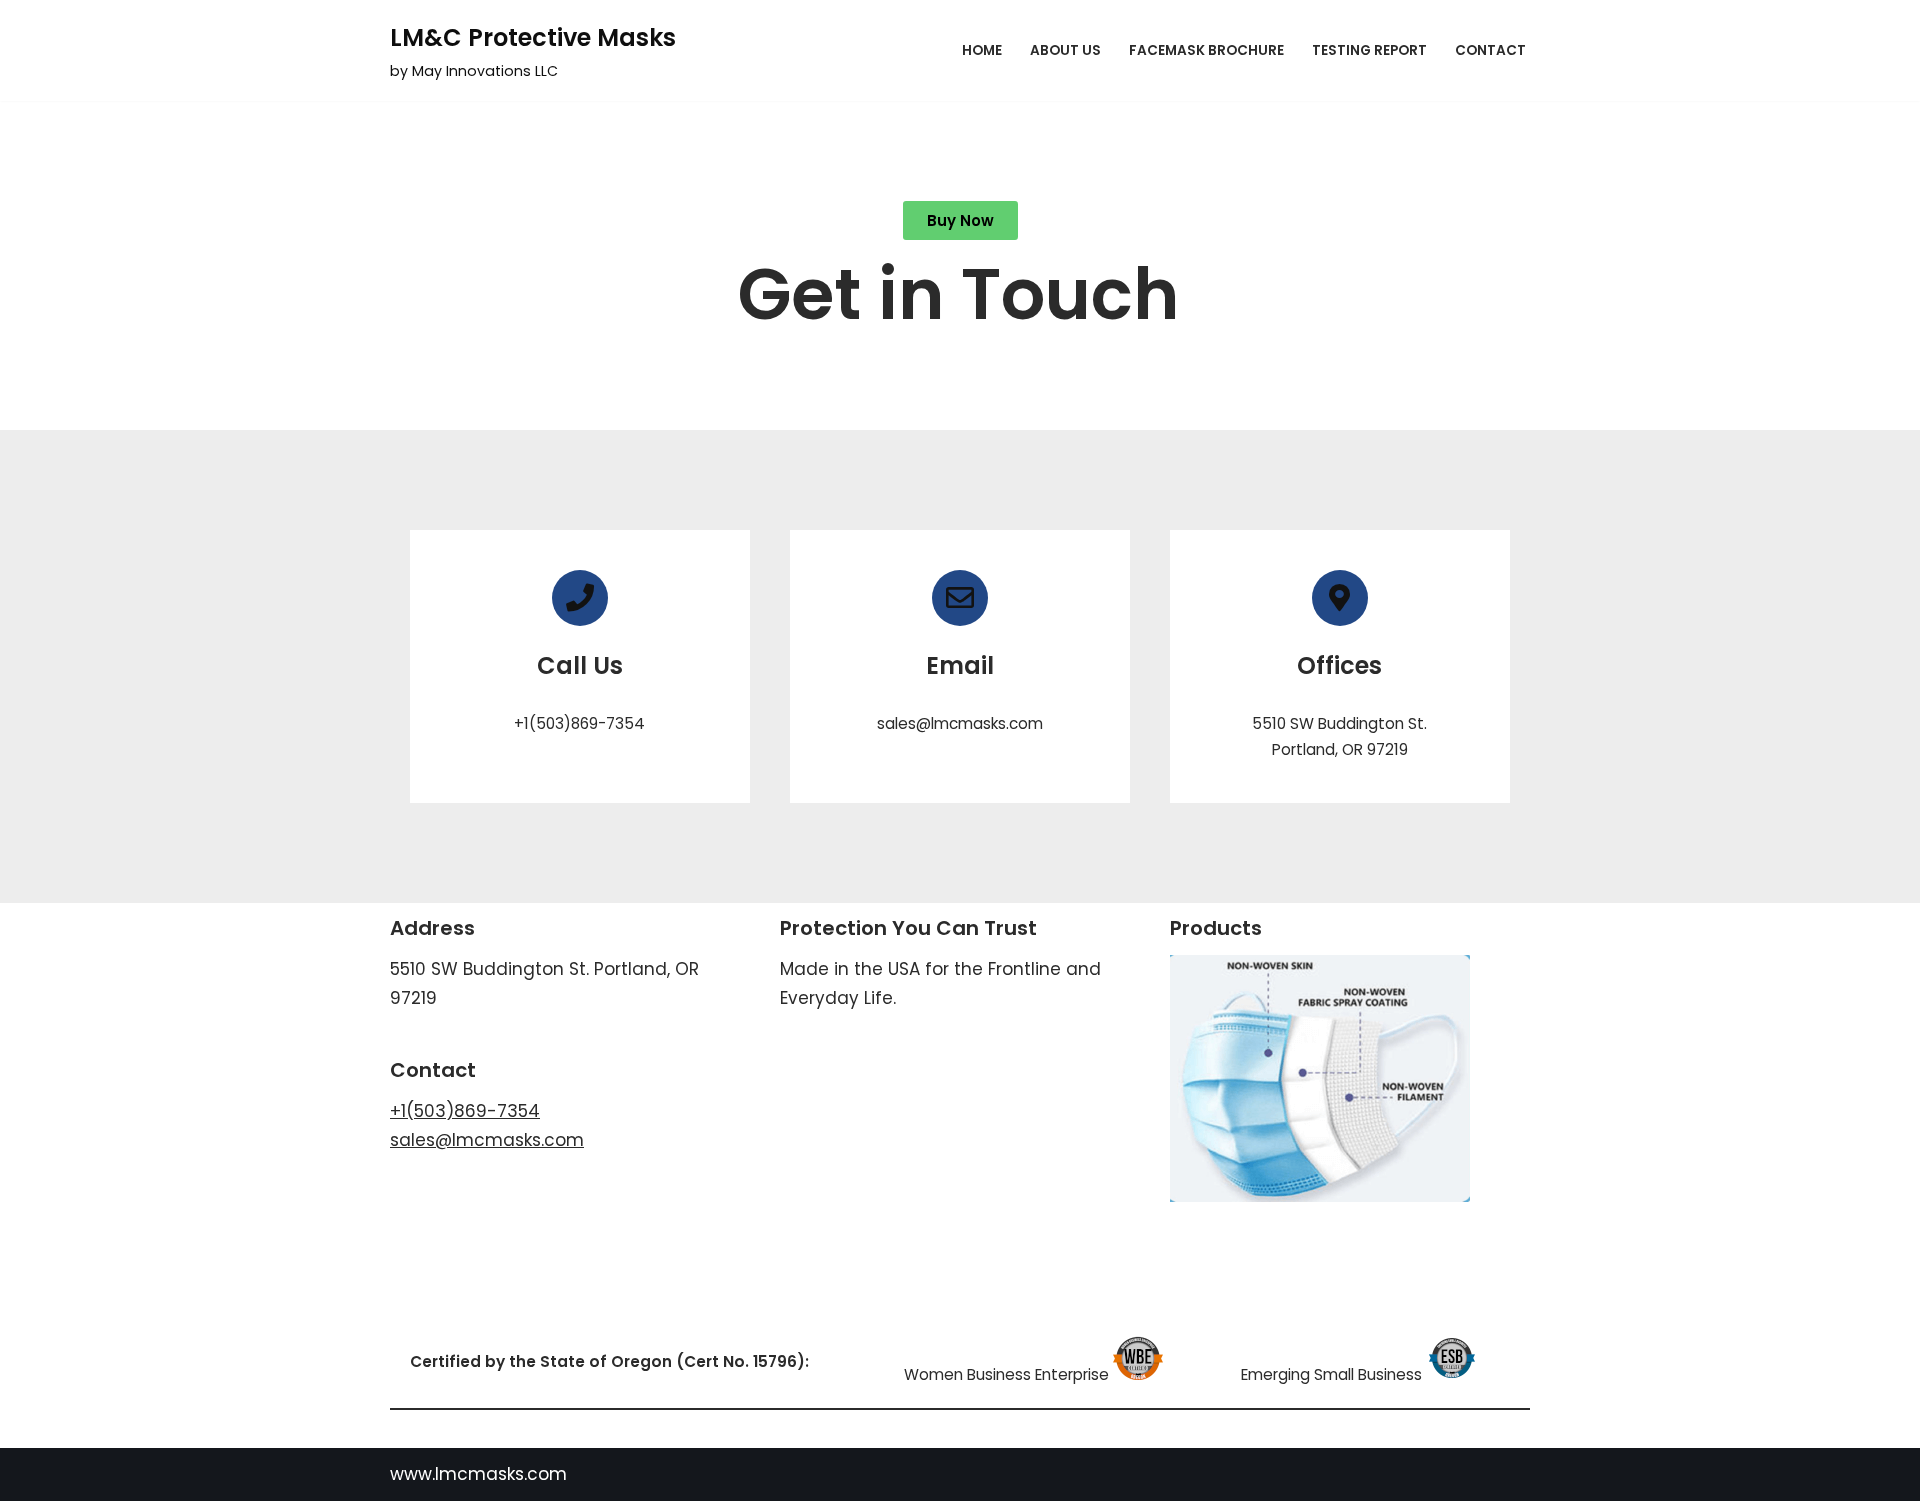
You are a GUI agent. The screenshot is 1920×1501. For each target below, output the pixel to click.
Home (982, 50)
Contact (1490, 50)
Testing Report (1369, 50)
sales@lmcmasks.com (487, 1140)
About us (1065, 50)
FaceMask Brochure (1206, 50)
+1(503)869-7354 (465, 1111)
